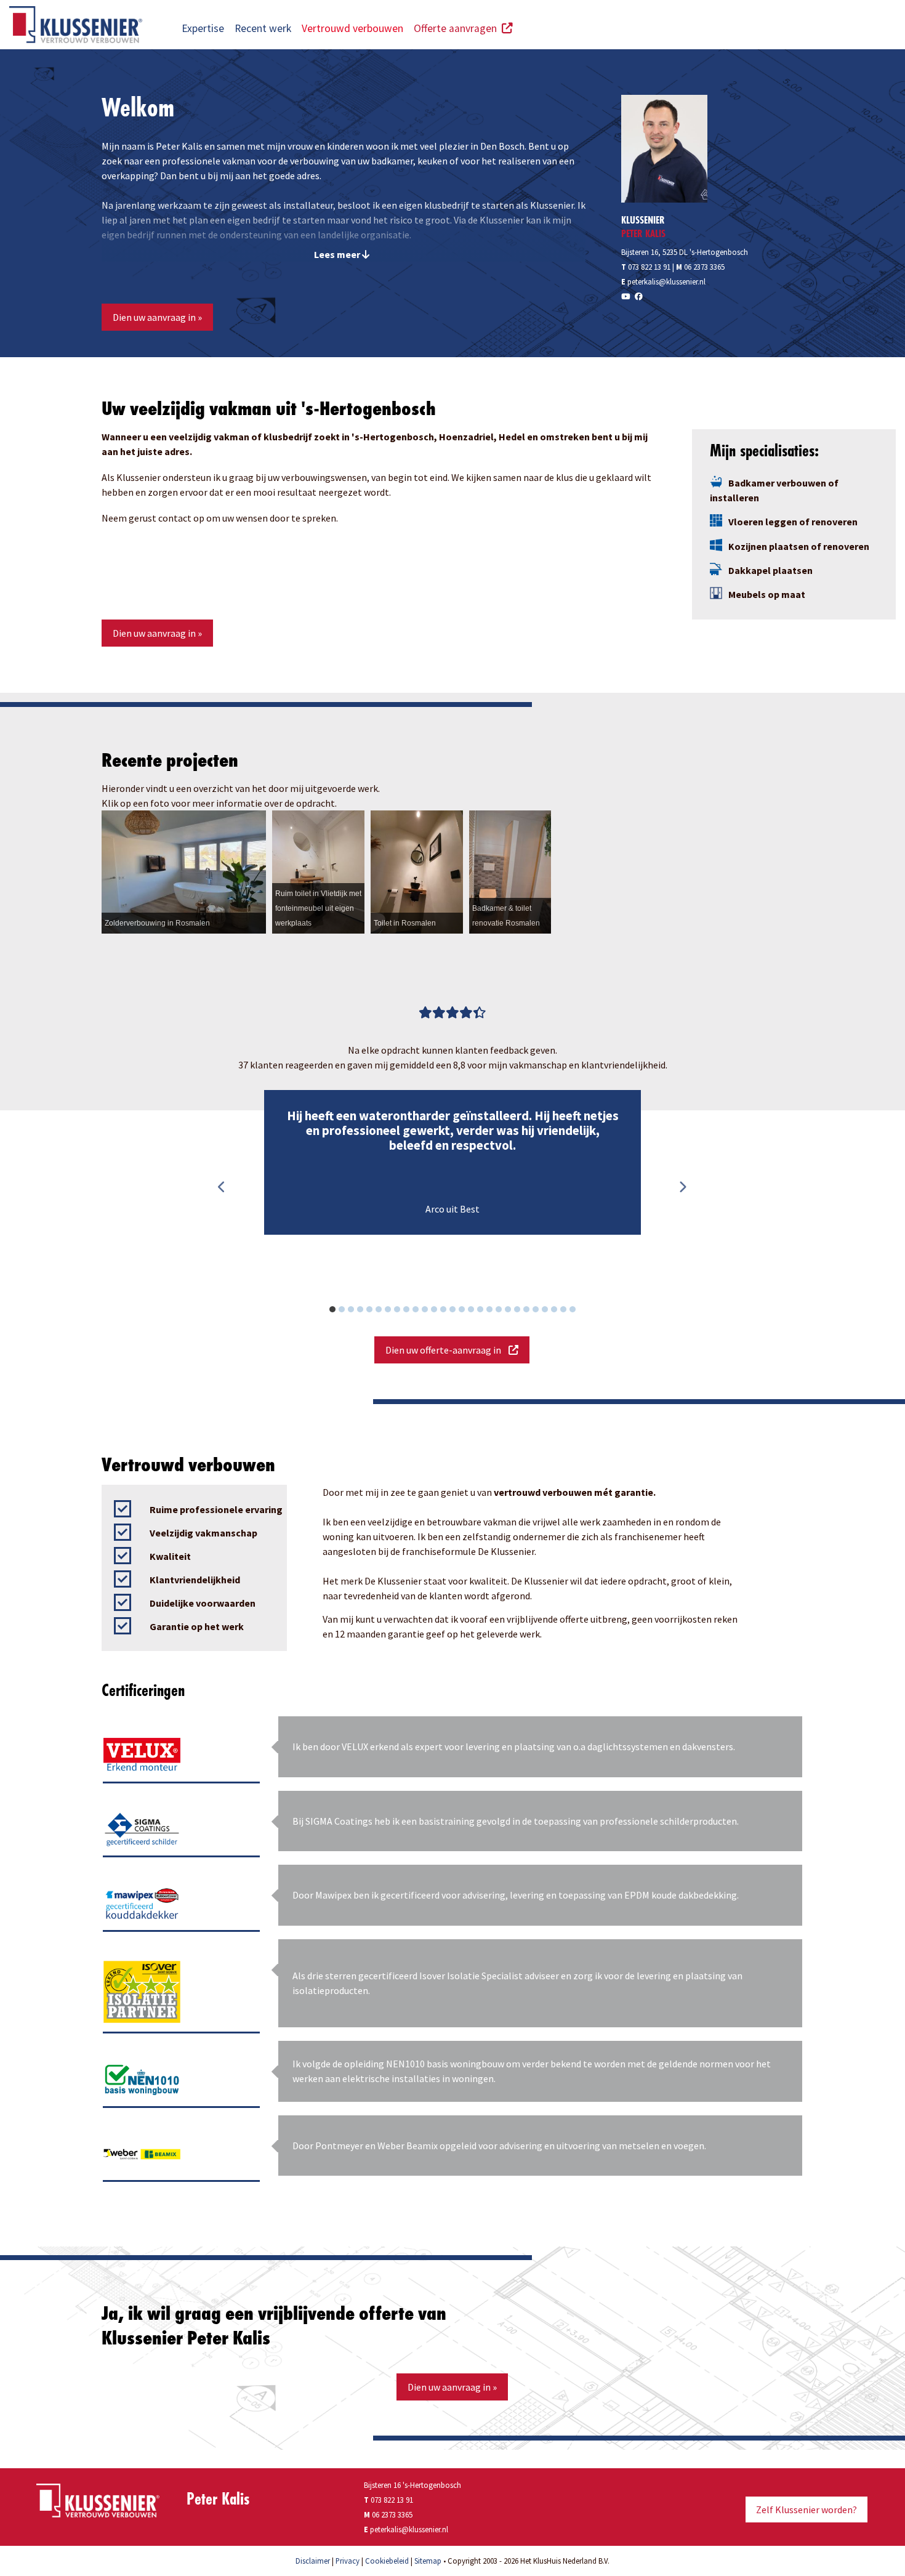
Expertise (203, 28)
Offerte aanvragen (458, 28)
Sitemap (428, 2561)
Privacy (348, 2561)
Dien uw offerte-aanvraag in (447, 1350)
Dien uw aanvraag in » (157, 317)
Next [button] (682, 1187)
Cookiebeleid (387, 2561)
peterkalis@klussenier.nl (666, 281)
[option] (452, 1163)
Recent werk (263, 28)
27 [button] (579, 1311)
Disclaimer (313, 2561)
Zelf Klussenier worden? (806, 2509)
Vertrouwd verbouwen (352, 28)
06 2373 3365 (704, 267)
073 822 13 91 (646, 267)
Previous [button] (222, 1187)
